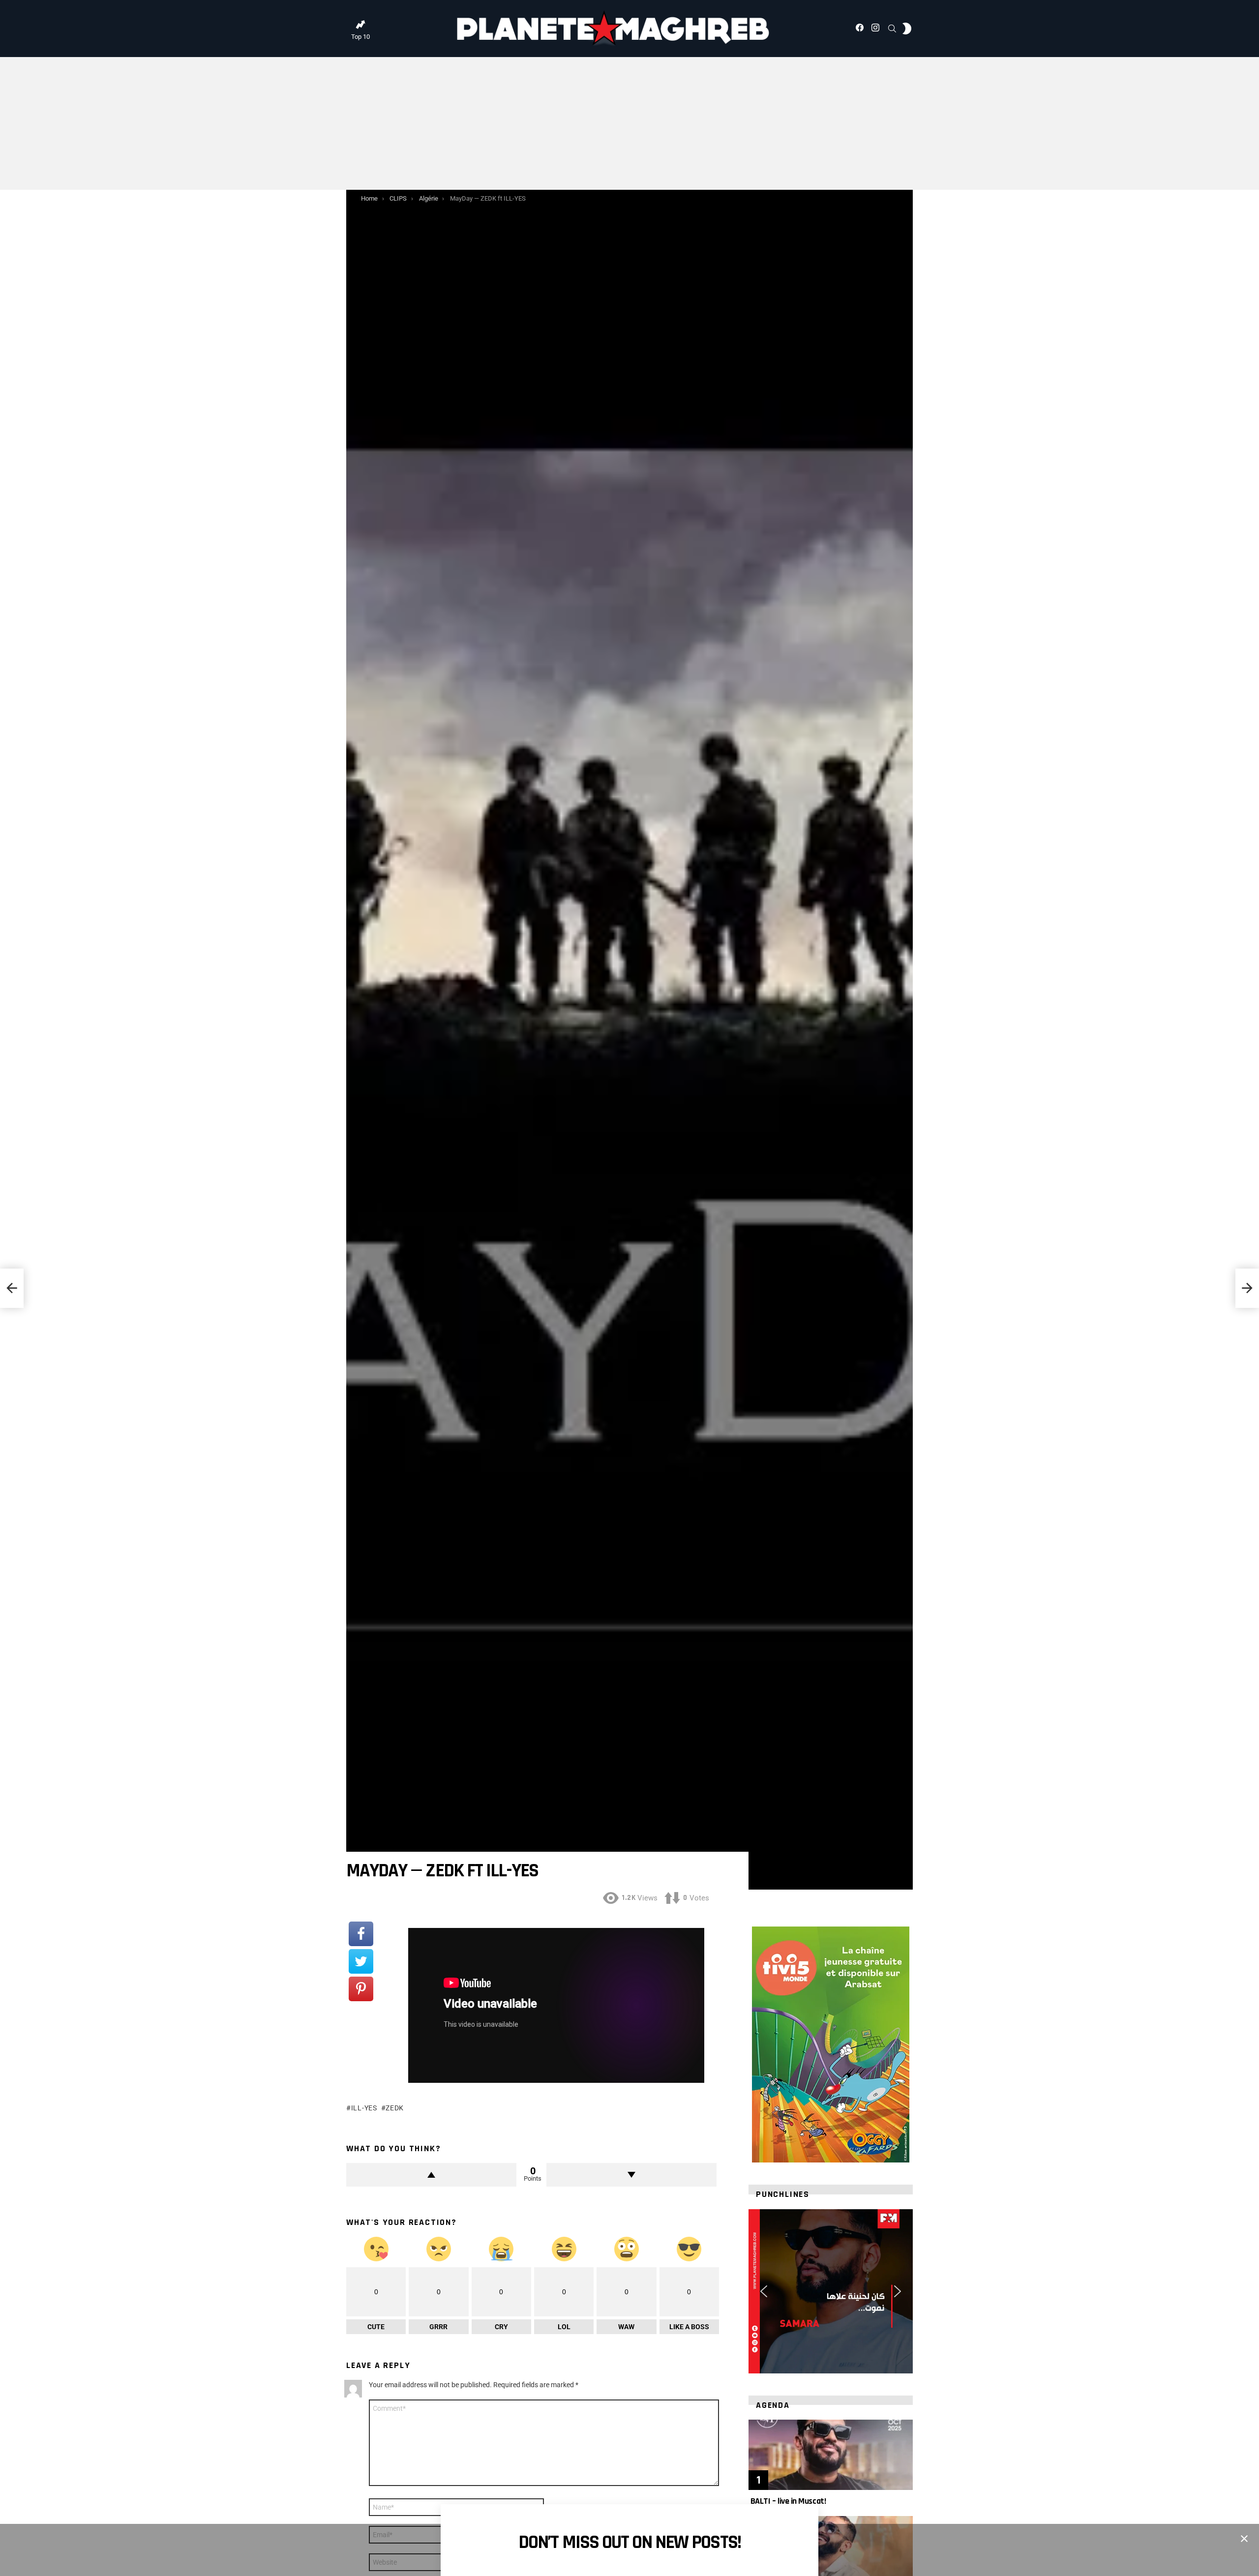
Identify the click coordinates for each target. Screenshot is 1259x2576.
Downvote (631, 2175)
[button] (764, 2291)
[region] (831, 2291)
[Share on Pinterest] (361, 1989)
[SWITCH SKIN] (907, 29)
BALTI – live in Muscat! (787, 2501)
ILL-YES (364, 2108)
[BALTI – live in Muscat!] (831, 2455)
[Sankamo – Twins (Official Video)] (12, 1288)
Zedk (395, 2108)
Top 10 (360, 37)
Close (1244, 2539)
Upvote (431, 2175)
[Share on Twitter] (361, 1961)
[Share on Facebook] (361, 1934)
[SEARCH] (892, 29)
